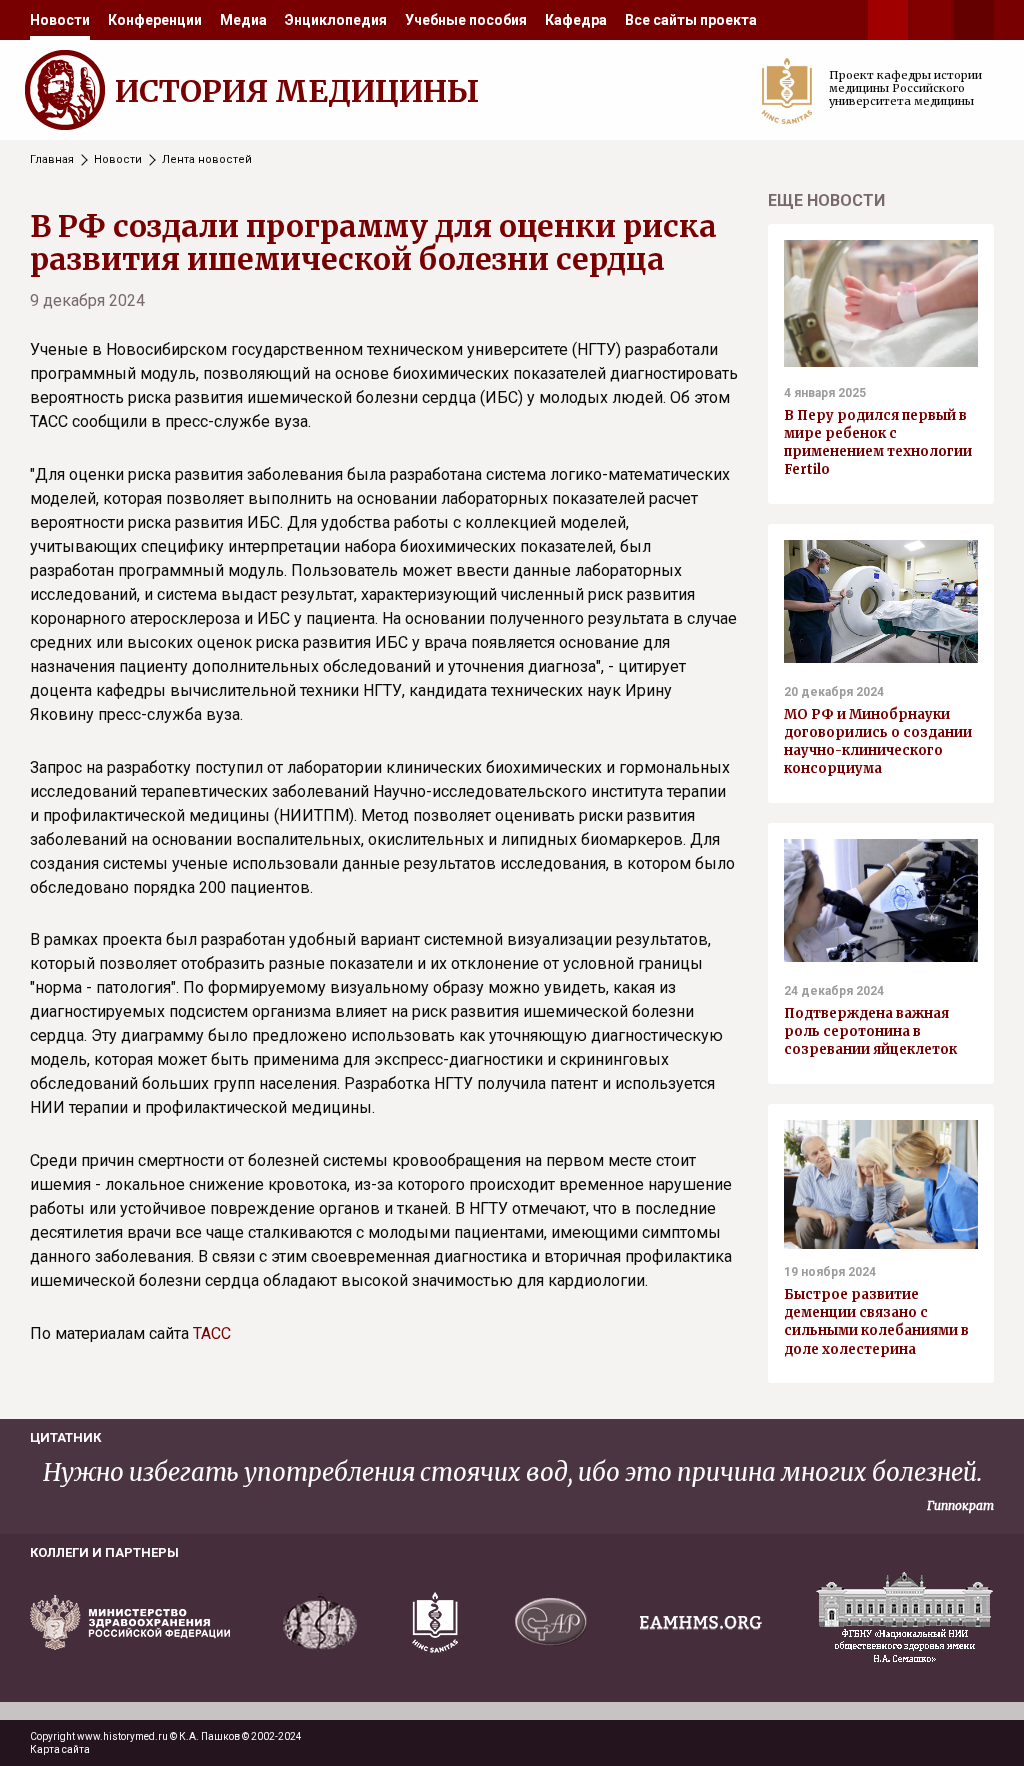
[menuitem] (60, 20)
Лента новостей (207, 159)
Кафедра (576, 20)
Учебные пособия (466, 20)
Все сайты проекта (691, 20)
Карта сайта (60, 1749)
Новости (60, 20)
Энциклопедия (336, 20)
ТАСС (212, 1333)
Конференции (155, 20)
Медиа (243, 20)
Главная (52, 159)
